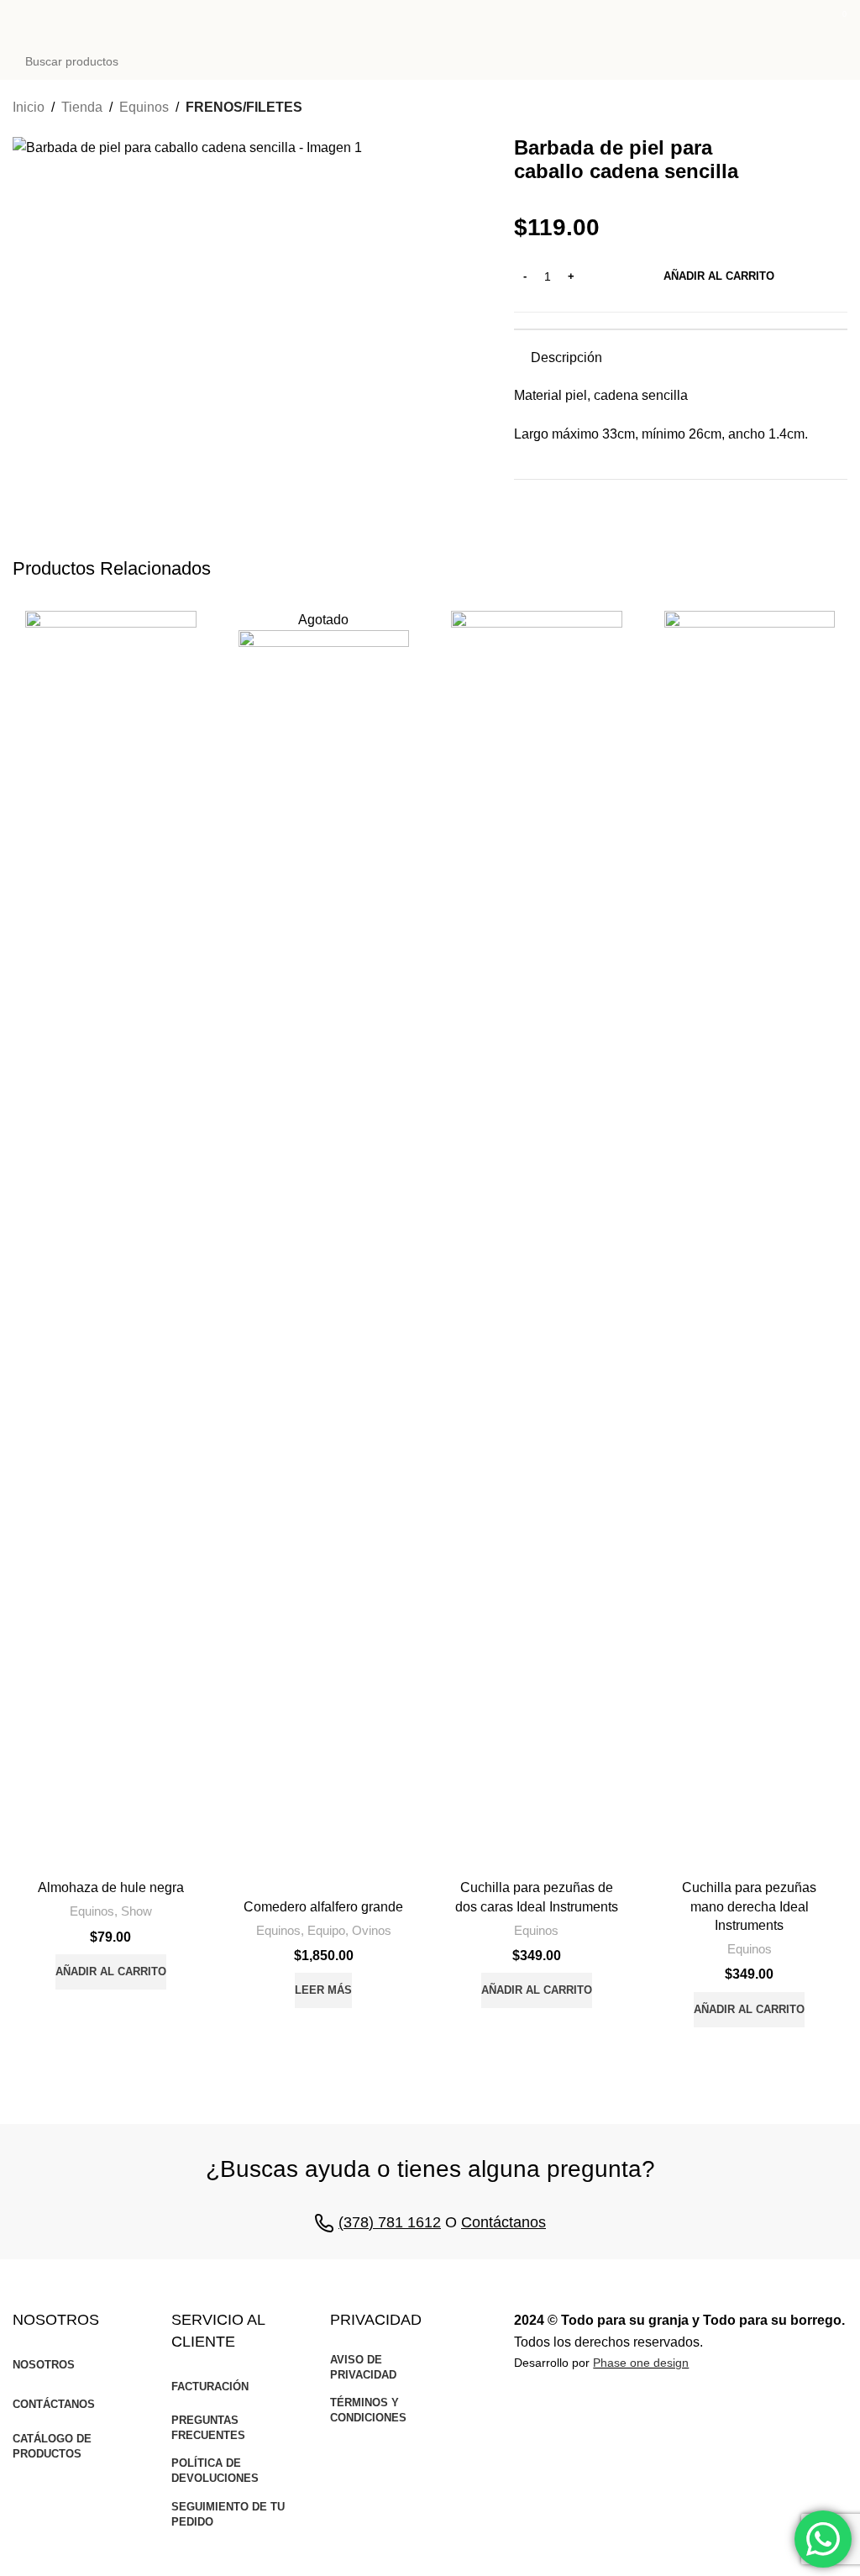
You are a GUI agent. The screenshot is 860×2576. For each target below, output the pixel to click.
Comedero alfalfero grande (323, 1907)
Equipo (326, 1930)
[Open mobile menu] (19, 21)
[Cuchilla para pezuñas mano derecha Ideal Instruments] (750, 1241)
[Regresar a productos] (817, 109)
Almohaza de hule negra (111, 1887)
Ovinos (372, 1930)
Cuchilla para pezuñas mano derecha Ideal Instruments (749, 1906)
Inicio (29, 107)
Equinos (144, 107)
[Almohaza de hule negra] (111, 1241)
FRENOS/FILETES (244, 107)
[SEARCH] (830, 61)
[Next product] (837, 109)
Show (136, 1911)
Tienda (82, 107)
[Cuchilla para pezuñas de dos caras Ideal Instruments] (537, 1241)
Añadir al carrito (719, 276)
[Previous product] (797, 109)
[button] (111, 1972)
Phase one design (641, 2363)
